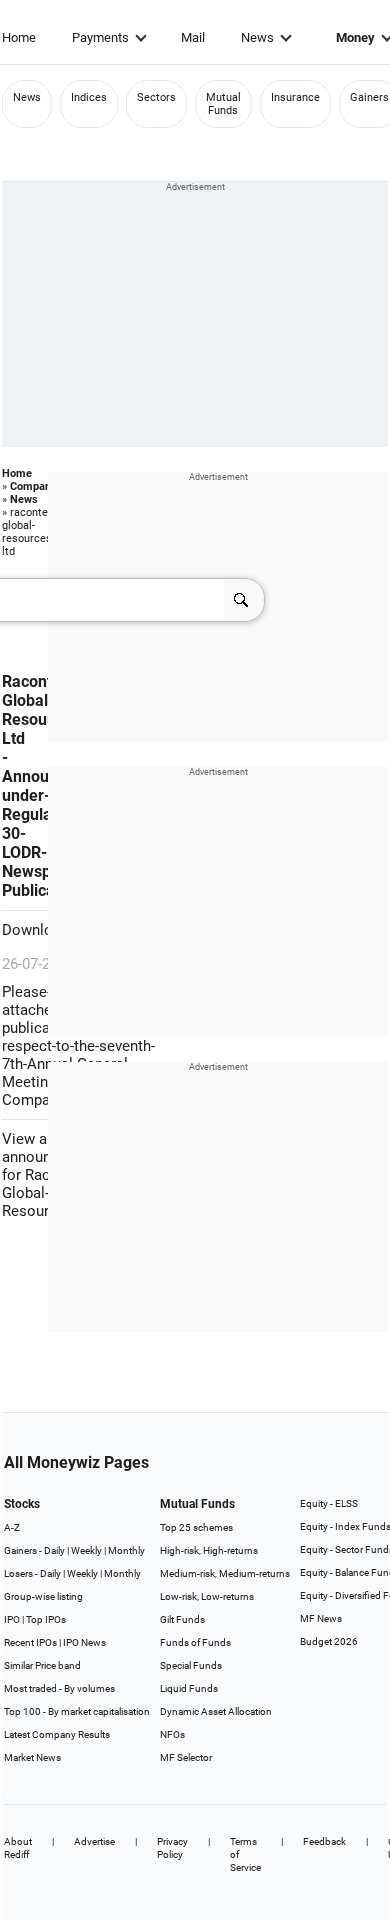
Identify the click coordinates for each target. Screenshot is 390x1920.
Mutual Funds (223, 104)
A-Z (12, 1527)
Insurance (295, 97)
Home (19, 37)
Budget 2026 (329, 1641)
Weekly (86, 1550)
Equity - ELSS (329, 1503)
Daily (54, 1550)
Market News (32, 1757)
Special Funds (191, 1665)
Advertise (94, 1841)
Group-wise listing (43, 1596)
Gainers (369, 97)
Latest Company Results (57, 1734)
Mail (193, 37)
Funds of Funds (195, 1642)
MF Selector (186, 1757)
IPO (12, 1619)
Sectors (156, 97)
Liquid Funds (189, 1688)
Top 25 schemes (196, 1527)
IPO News (84, 1642)
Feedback (324, 1841)
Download (37, 930)
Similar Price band (42, 1665)
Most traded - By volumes (59, 1688)
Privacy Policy (172, 1848)
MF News (321, 1618)
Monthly (126, 1550)
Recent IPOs (30, 1642)
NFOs (172, 1734)
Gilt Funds (182, 1619)
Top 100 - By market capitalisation (77, 1711)
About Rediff (18, 1848)
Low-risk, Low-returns (207, 1596)
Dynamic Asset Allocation (216, 1711)
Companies (38, 486)
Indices (89, 97)
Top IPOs (46, 1619)
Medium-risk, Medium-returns (225, 1573)
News (257, 37)
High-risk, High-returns (209, 1550)
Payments (100, 37)
